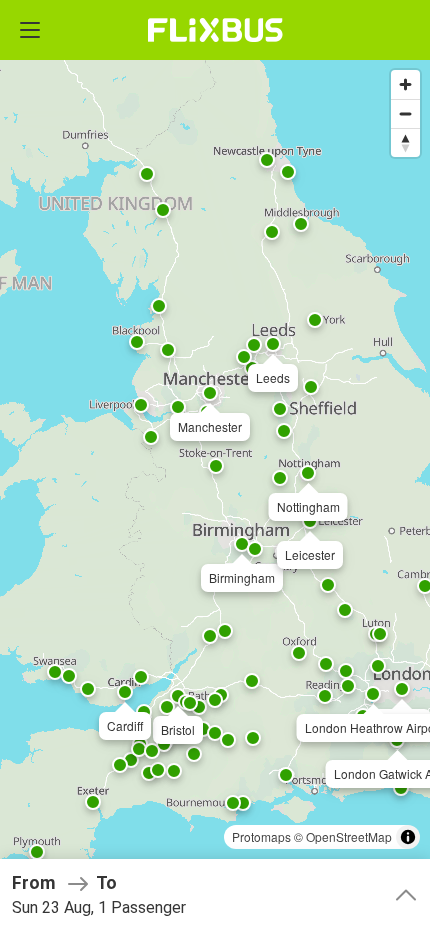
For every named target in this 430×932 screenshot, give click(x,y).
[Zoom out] (405, 113)
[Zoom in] (405, 84)
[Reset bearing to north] (405, 142)
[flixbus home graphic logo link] (215, 30)
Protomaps (261, 836)
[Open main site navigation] (30, 30)
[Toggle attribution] (408, 837)
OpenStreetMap (349, 836)
